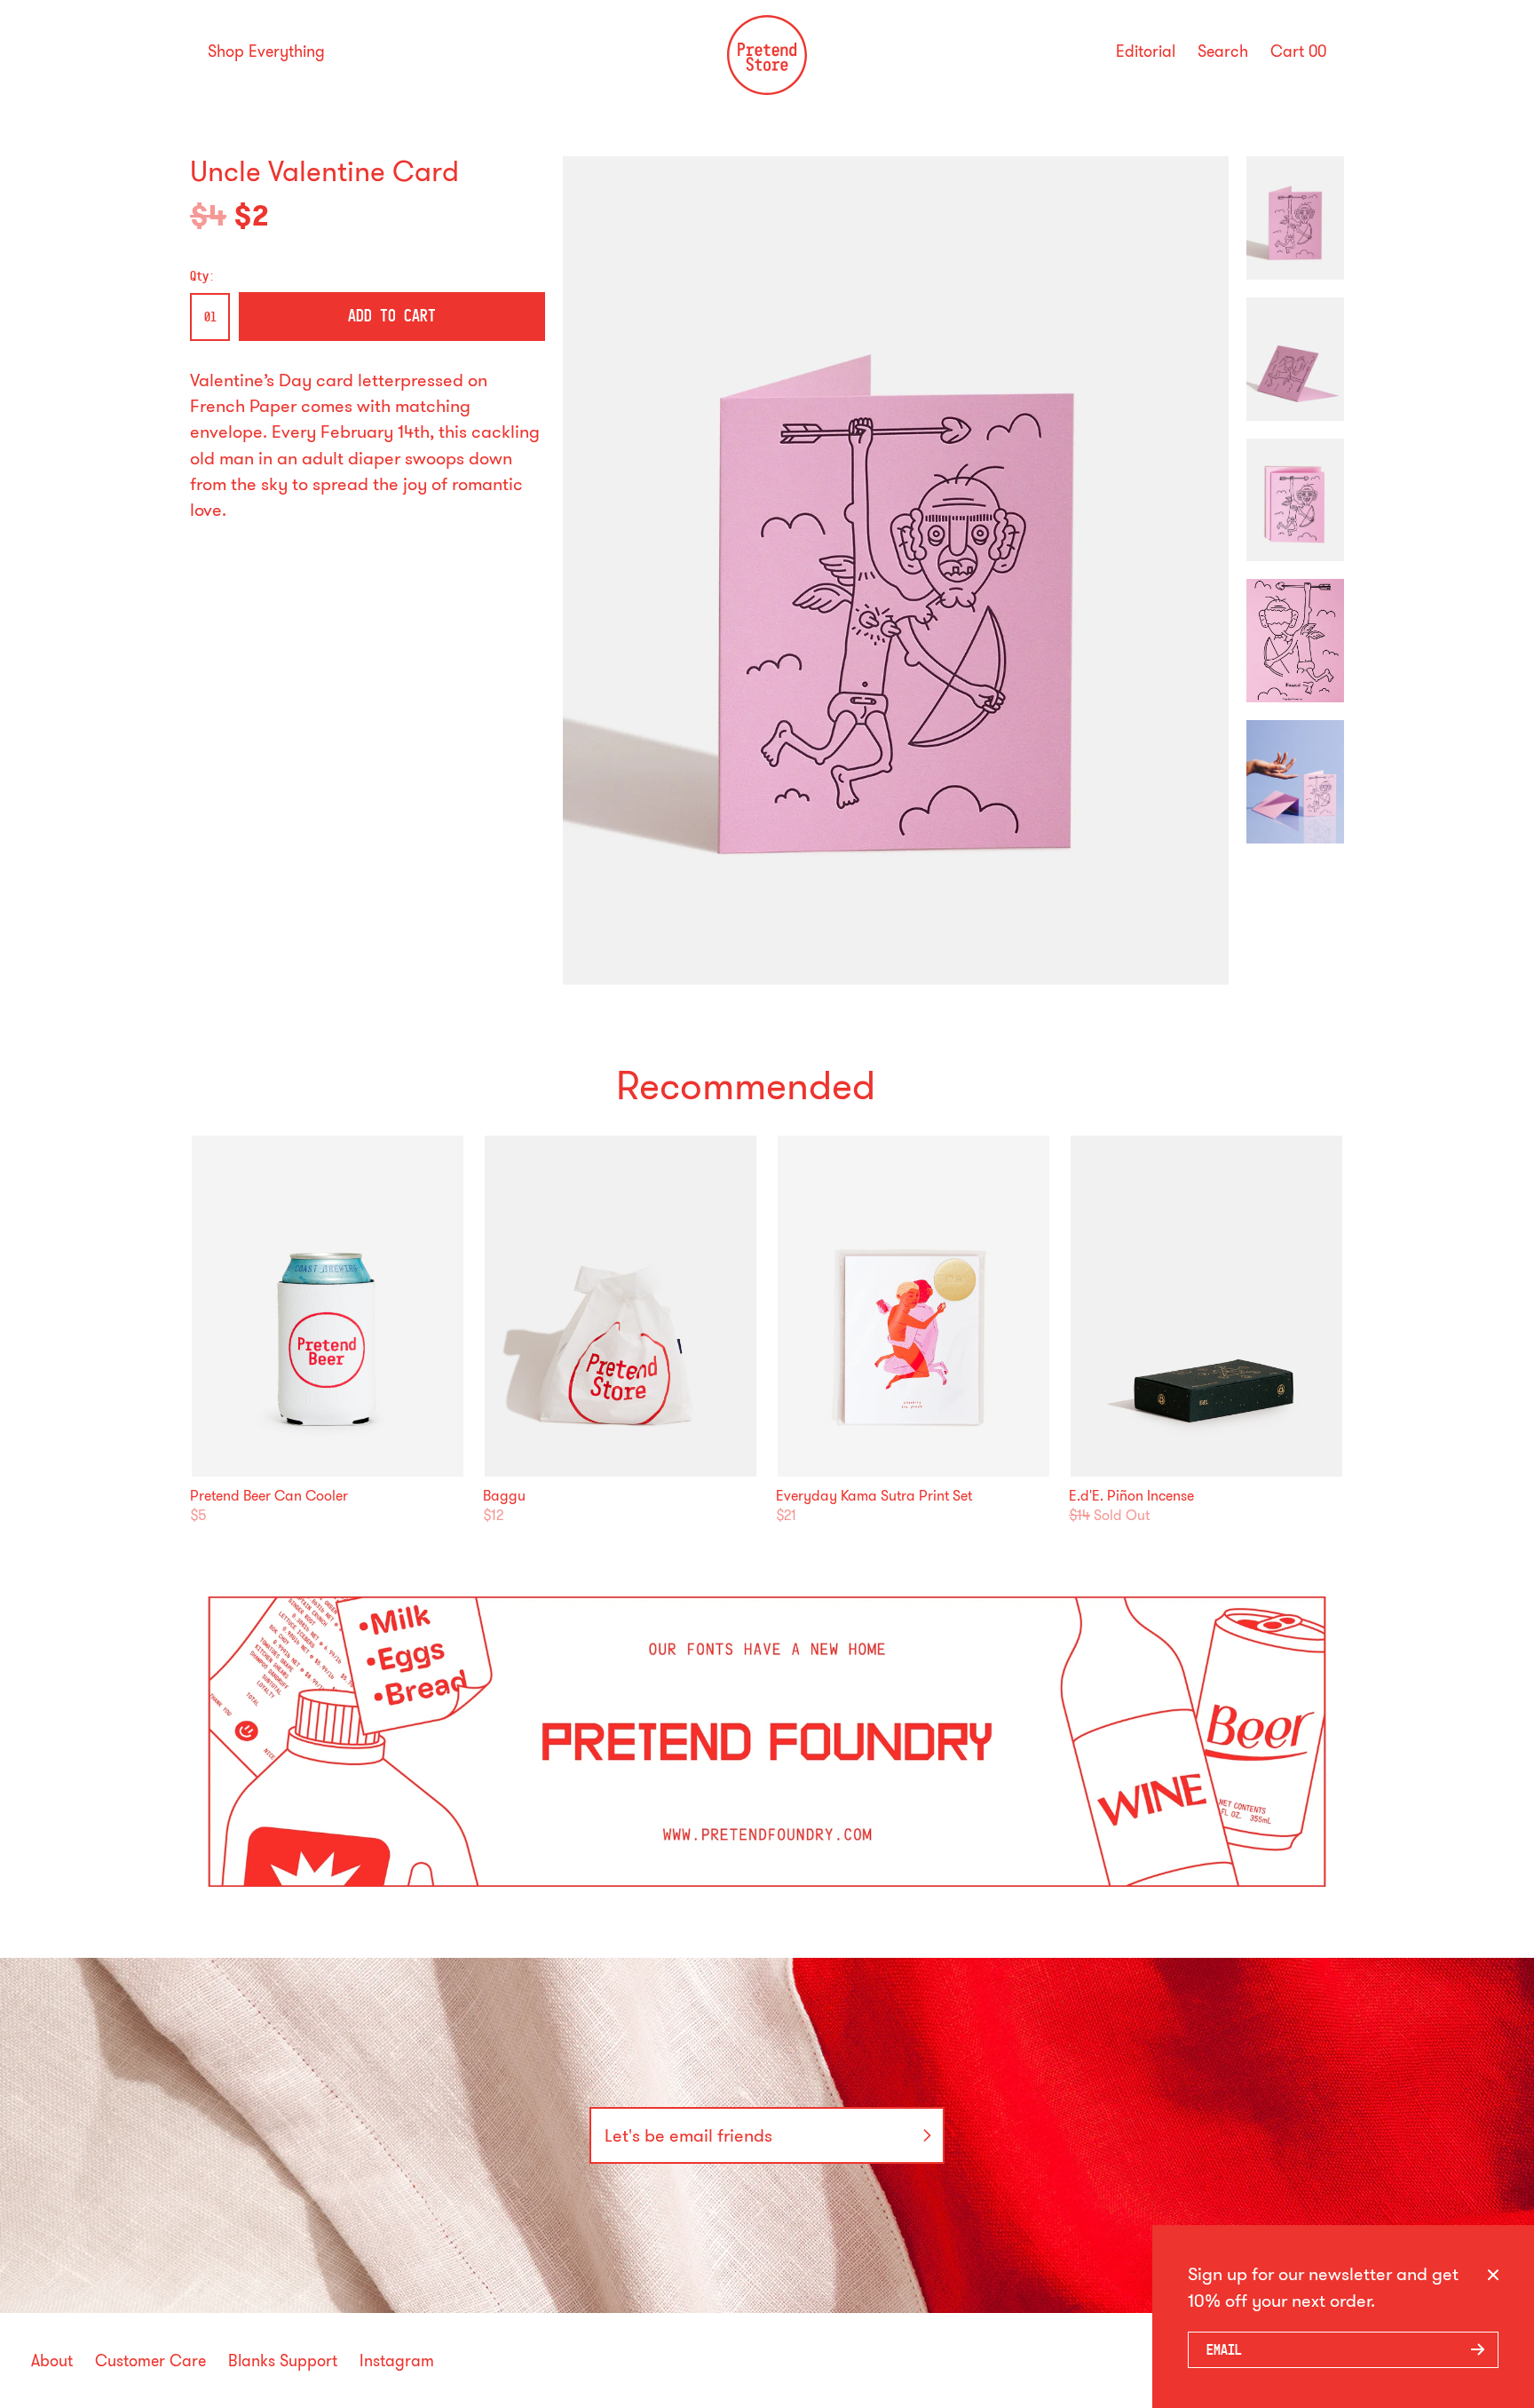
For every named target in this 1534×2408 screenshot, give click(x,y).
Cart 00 (1298, 51)
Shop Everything (266, 51)
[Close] (1493, 2275)
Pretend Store (767, 91)
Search (1223, 51)
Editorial (1146, 51)
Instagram (397, 2361)
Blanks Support (283, 2361)
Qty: (202, 276)
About (52, 2361)
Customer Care (150, 2361)
